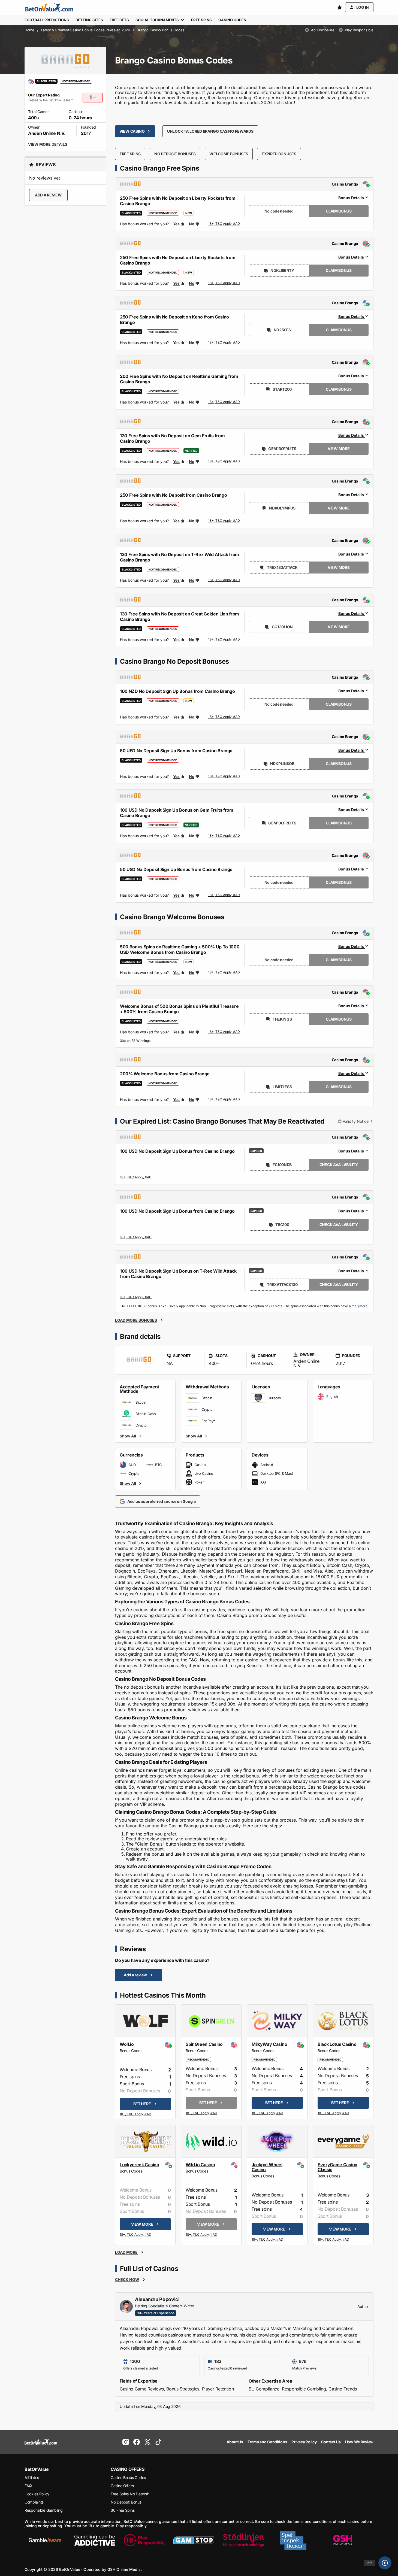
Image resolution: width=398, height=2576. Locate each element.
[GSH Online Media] (343, 2540)
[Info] (385, 2563)
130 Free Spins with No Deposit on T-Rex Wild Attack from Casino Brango (180, 557)
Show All (128, 1436)
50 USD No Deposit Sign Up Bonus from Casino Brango (176, 751)
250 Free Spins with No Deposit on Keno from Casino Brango (174, 320)
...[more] (362, 1306)
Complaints (34, 2502)
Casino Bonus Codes (128, 2478)
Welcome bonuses (229, 154)
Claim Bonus (339, 211)
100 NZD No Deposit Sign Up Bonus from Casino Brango (177, 691)
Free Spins (130, 154)
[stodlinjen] (243, 2540)
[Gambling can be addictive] (95, 2540)
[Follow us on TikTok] (158, 2442)
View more (339, 449)
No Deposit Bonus (126, 2502)
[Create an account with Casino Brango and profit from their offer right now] (224, 224)
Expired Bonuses (279, 154)
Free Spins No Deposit (130, 2494)
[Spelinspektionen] (293, 2540)
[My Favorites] (340, 7)
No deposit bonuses (175, 154)
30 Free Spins (123, 2510)
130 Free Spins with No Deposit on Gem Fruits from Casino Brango (172, 438)
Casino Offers (122, 2486)
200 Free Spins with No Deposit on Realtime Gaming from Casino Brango (179, 379)
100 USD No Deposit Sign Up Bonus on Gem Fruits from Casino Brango (177, 813)
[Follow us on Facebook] (137, 2442)
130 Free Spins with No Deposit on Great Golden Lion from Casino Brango (180, 617)
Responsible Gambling (43, 2510)
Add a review (48, 195)
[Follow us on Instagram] (126, 2442)
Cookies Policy (37, 2494)
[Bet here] (136, 2115)
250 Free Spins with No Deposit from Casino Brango (173, 495)
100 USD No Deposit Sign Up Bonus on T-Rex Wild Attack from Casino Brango (178, 1274)
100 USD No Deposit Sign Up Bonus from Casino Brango (177, 1151)
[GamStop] (194, 2540)
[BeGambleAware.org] (45, 2540)
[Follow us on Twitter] (147, 2442)
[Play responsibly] (144, 2540)
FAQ (28, 2486)
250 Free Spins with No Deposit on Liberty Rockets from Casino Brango (178, 201)
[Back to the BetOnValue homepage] (49, 7)
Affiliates (32, 2478)
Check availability (339, 1165)
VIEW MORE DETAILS (48, 144)
